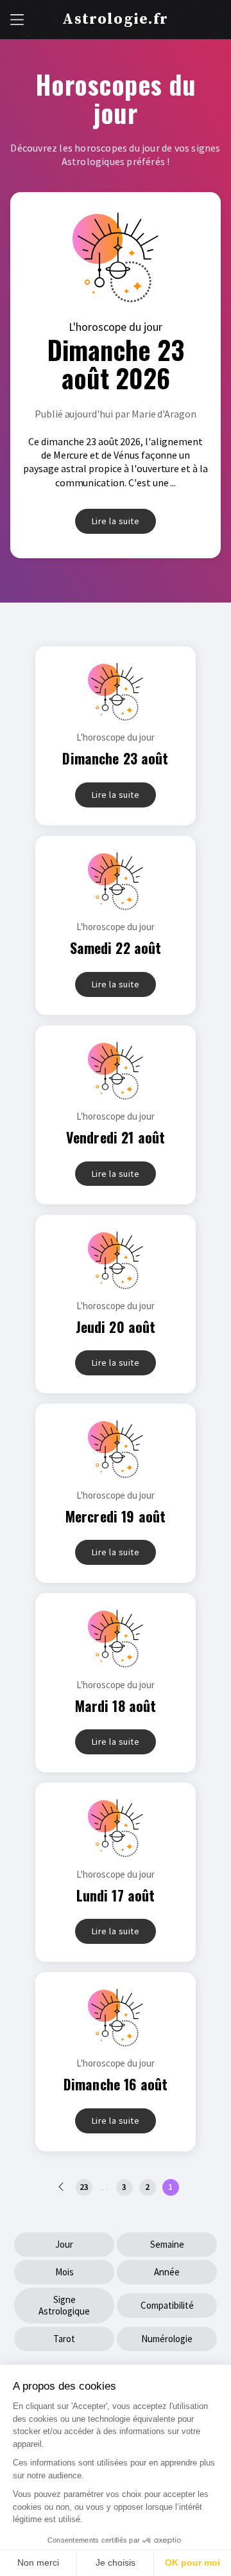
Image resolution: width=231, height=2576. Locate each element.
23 (84, 2187)
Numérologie (167, 2339)
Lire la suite (116, 521)
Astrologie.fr (115, 19)
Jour (64, 2244)
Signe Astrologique (64, 2305)
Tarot (64, 2339)
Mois (64, 2272)
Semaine (167, 2244)
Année (167, 2272)
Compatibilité (167, 2305)
